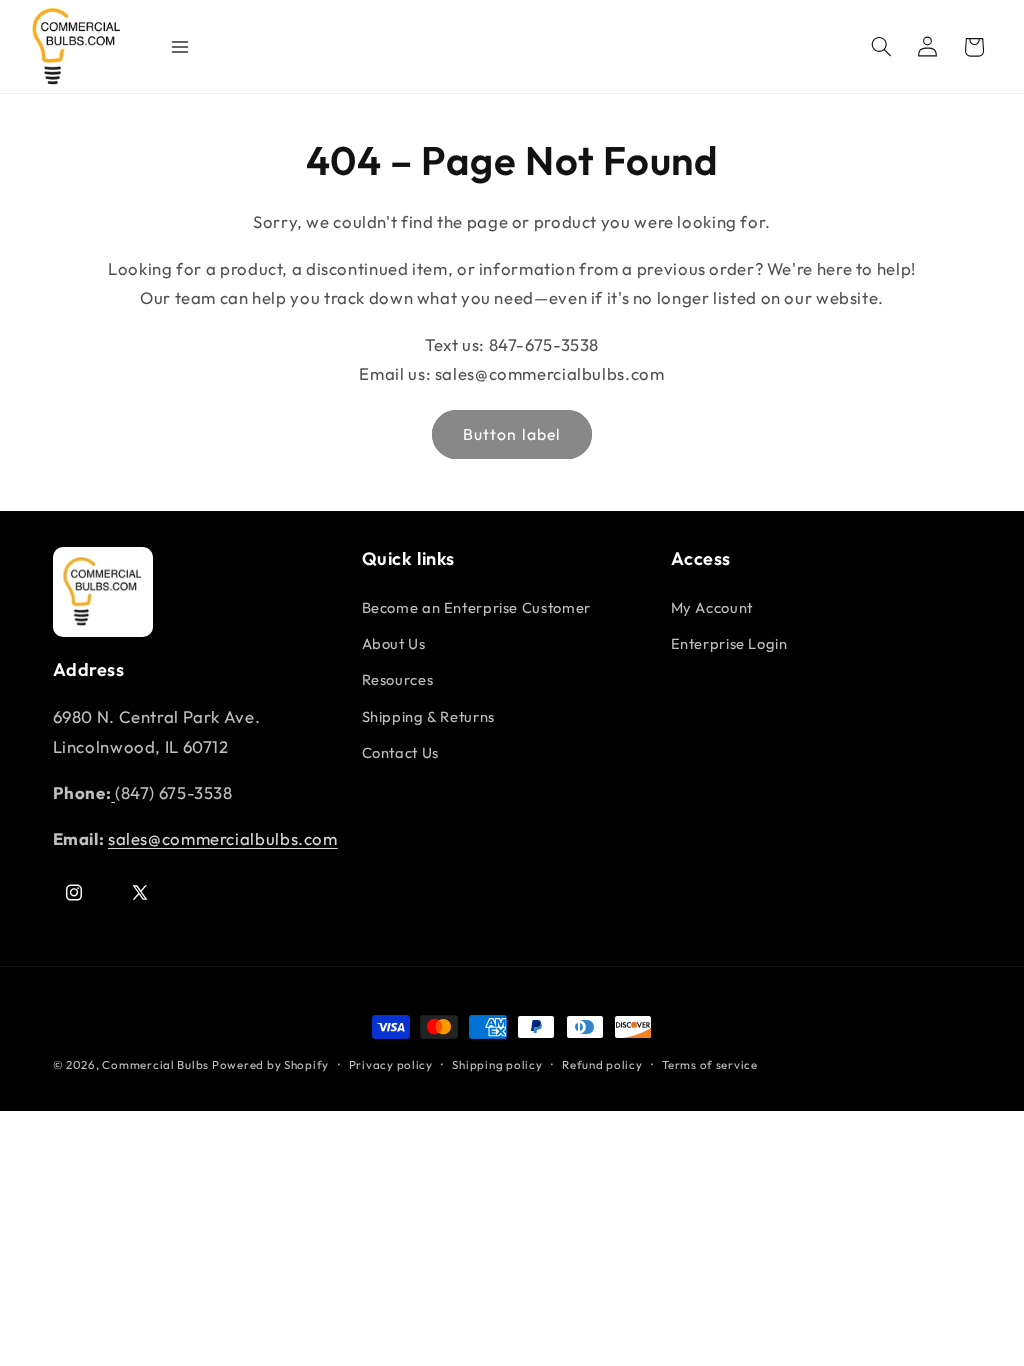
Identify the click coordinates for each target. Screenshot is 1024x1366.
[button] (881, 47)
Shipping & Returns (428, 716)
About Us (394, 643)
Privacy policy (391, 1064)
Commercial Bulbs (157, 1064)
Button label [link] (512, 434)
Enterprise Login (729, 643)
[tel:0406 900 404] (113, 792)
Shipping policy (497, 1064)
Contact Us (400, 752)
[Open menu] (170, 47)
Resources (398, 679)
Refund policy (602, 1064)
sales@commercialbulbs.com (223, 838)
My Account (712, 607)
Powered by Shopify (270, 1064)
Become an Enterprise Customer (476, 607)
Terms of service (710, 1064)
